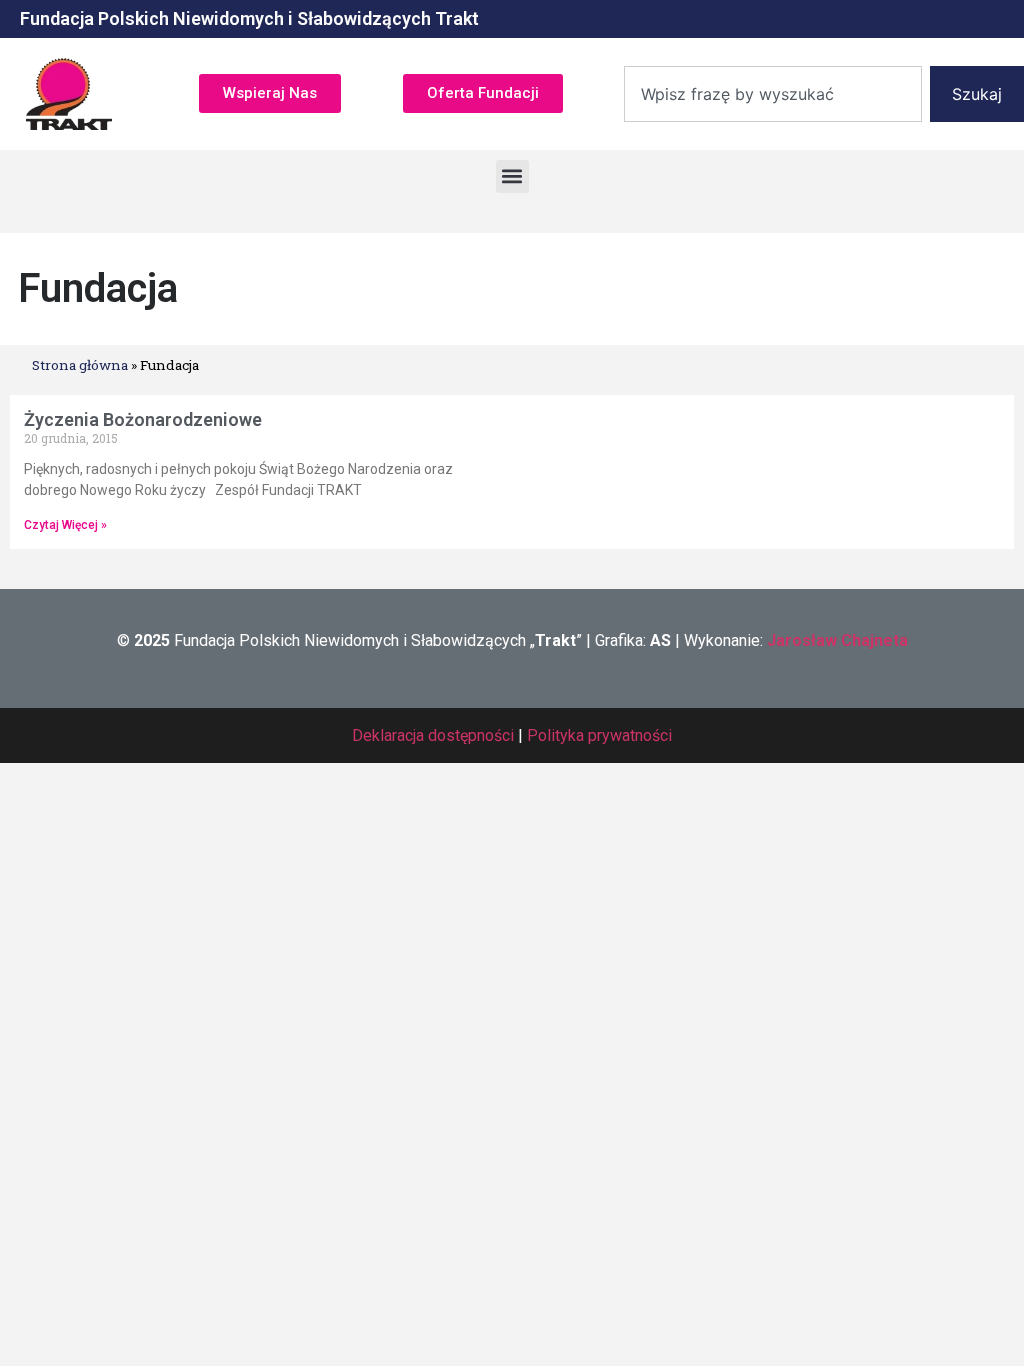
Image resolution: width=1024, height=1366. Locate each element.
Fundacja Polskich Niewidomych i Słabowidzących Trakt (249, 18)
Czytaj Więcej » (65, 525)
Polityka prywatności (599, 735)
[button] (512, 176)
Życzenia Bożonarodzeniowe (143, 419)
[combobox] (773, 94)
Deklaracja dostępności (433, 735)
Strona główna (80, 365)
